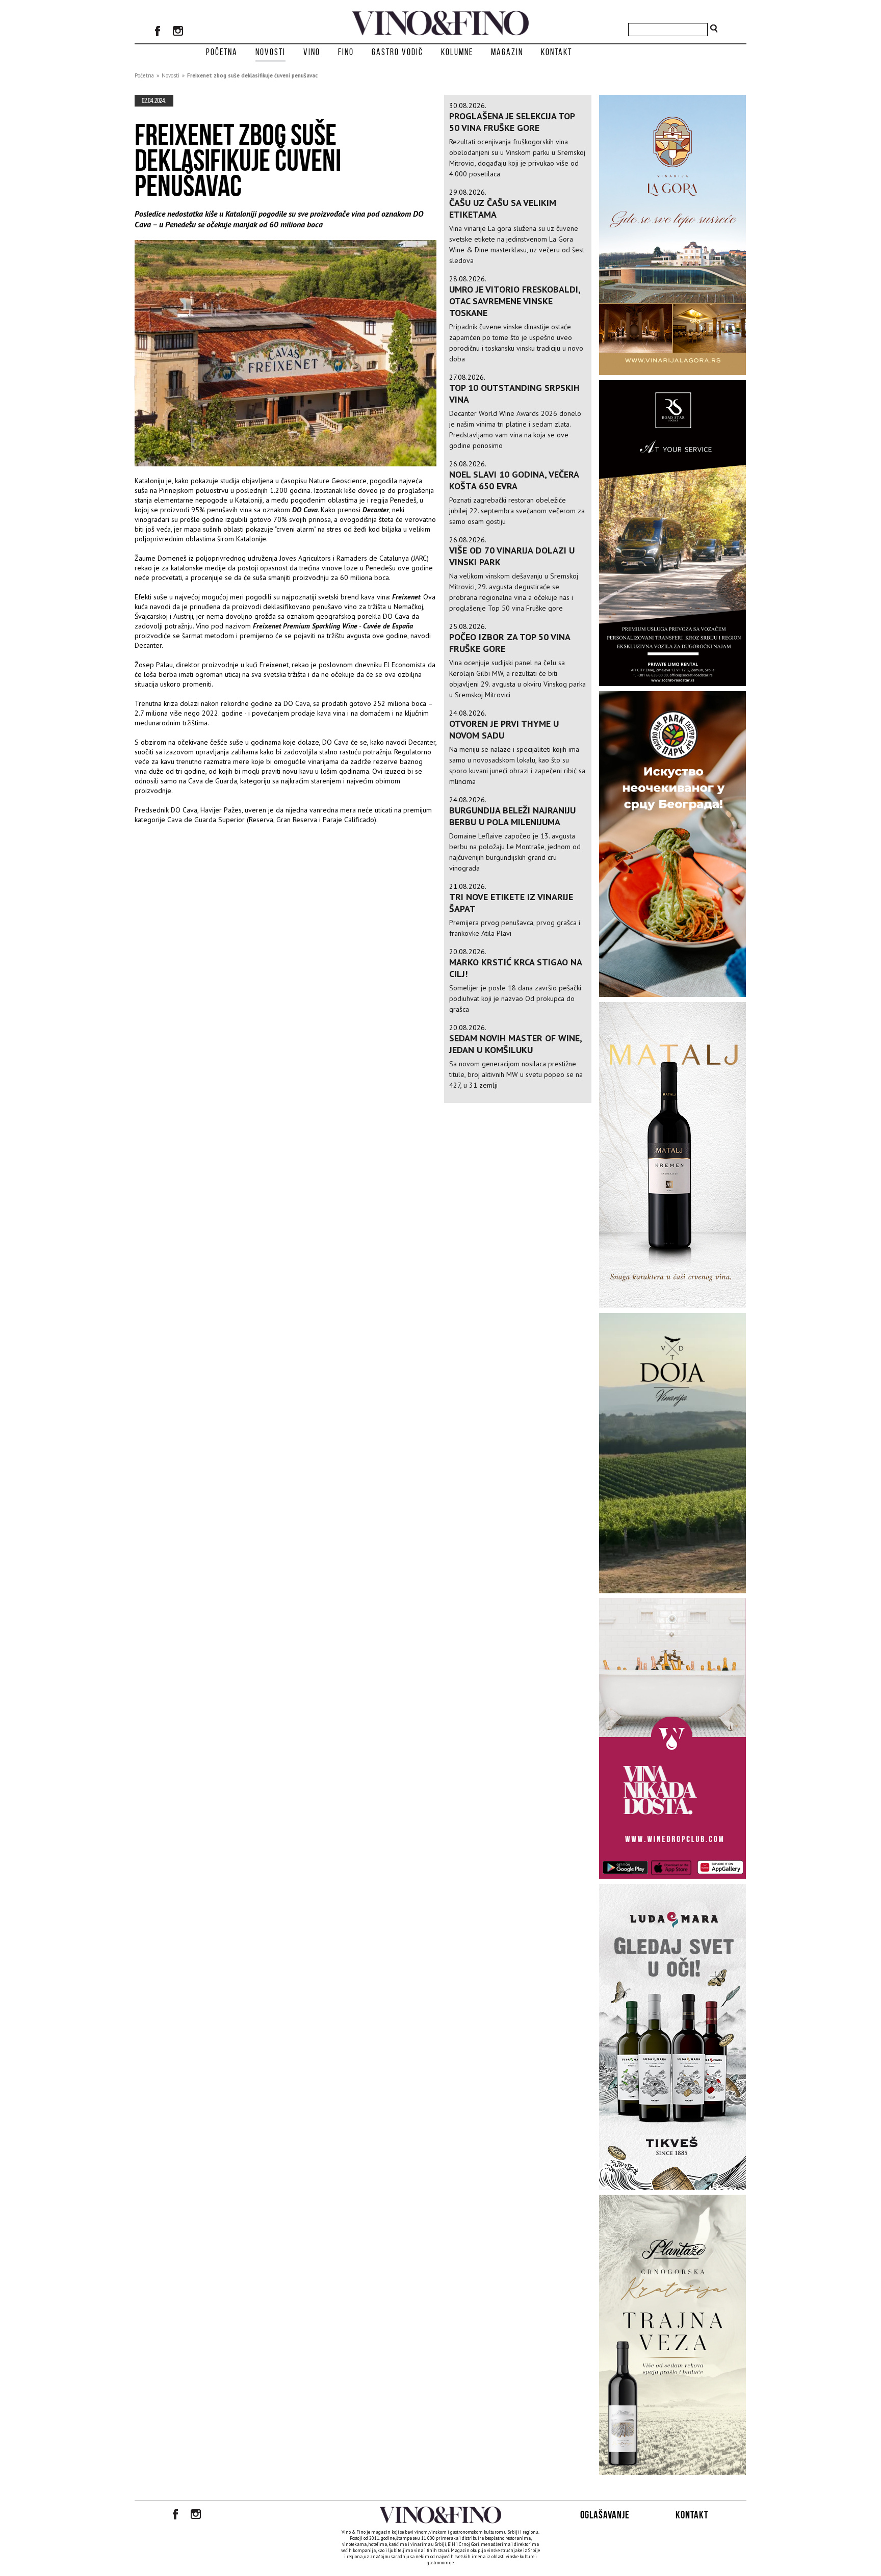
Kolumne (457, 52)
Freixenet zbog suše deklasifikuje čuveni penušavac (252, 75)
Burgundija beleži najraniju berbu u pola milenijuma (512, 816)
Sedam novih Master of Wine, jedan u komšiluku (515, 1044)
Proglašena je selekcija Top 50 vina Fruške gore (512, 122)
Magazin (507, 52)
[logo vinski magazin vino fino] (440, 33)
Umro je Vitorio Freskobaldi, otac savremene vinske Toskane (515, 301)
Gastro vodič (397, 52)
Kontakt (556, 52)
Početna (222, 52)
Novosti (270, 52)
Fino (346, 52)
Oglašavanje (605, 2515)
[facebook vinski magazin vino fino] (158, 32)
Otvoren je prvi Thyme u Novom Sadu (504, 729)
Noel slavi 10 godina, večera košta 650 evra (514, 480)
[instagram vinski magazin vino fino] (178, 32)
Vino (312, 52)
